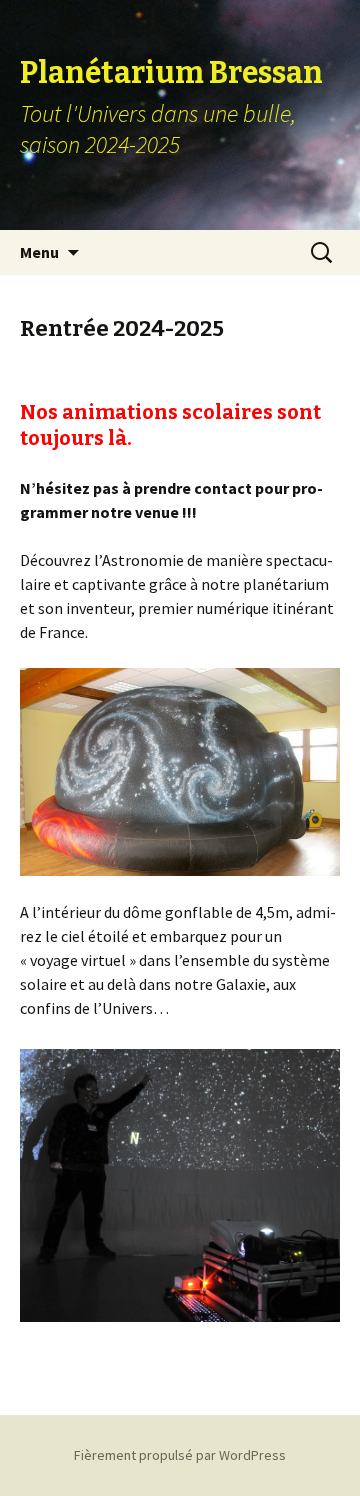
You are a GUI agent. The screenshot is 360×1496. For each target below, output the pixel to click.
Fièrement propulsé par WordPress (180, 1455)
